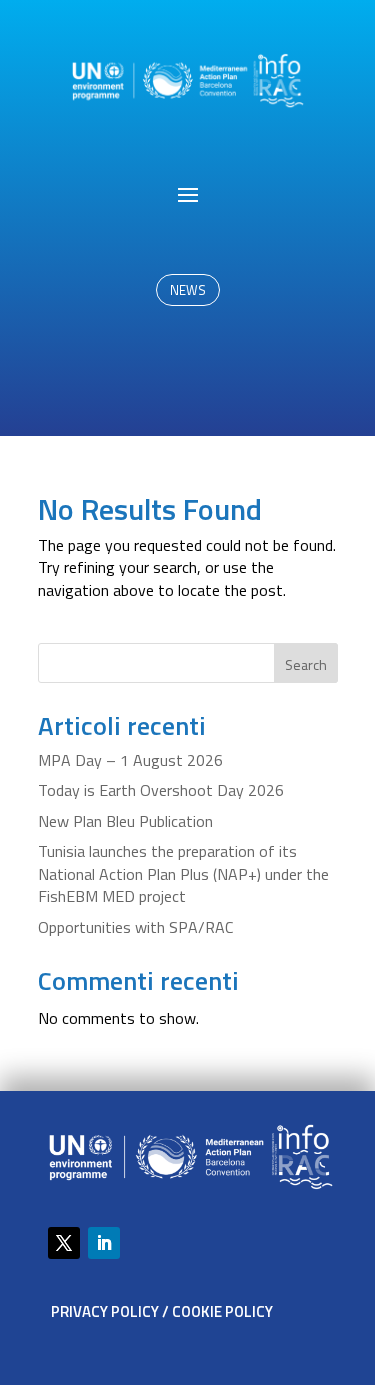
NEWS (188, 290)
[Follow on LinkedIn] (104, 1243)
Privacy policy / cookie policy (162, 1311)
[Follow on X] (64, 1243)
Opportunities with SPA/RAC (135, 927)
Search (306, 664)
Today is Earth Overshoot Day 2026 (161, 790)
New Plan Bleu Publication (125, 821)
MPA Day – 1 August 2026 (130, 760)
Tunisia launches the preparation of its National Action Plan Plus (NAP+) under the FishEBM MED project (183, 873)
